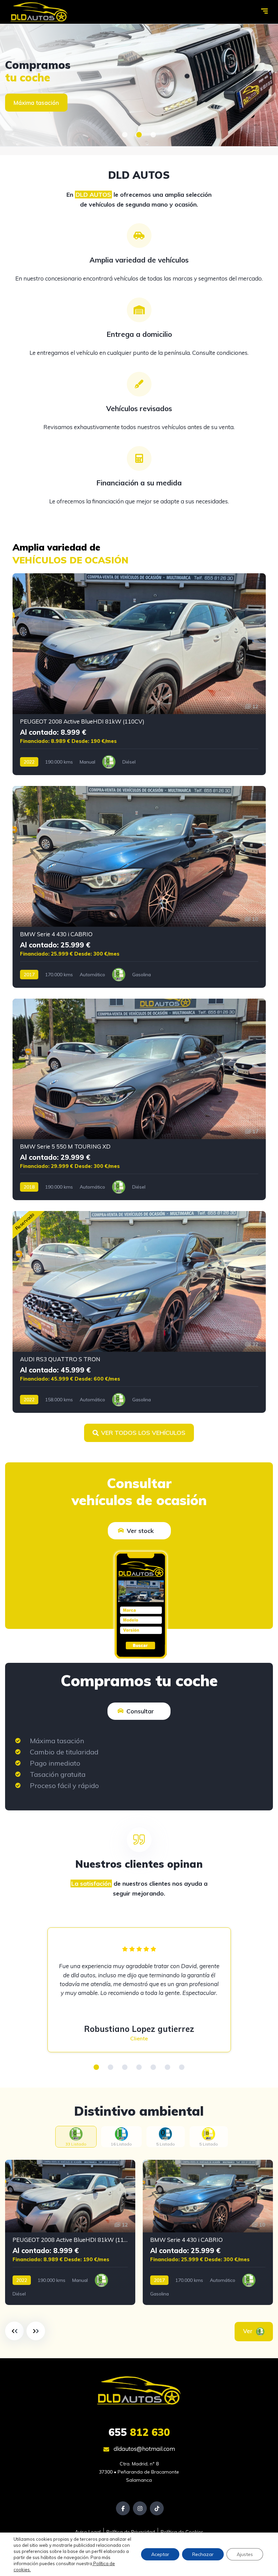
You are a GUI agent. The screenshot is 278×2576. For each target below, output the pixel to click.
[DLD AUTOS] (39, 12)
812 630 (139, 2432)
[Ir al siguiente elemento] (36, 2331)
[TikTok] (157, 2508)
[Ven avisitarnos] (139, 85)
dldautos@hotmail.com (144, 2449)
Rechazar (203, 2554)
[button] (125, 135)
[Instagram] (140, 2508)
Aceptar (160, 2554)
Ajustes (245, 2554)
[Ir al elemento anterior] (14, 2331)
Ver (249, 2331)
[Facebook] (123, 2508)
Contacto (26, 103)
